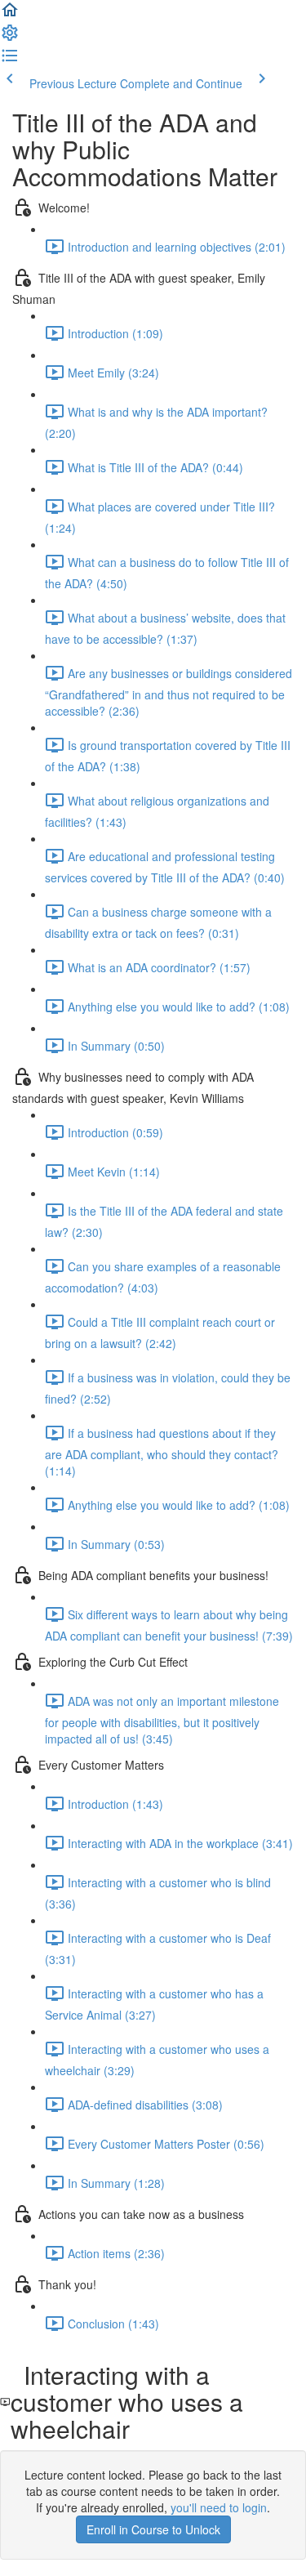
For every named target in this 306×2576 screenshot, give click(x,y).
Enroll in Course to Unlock (153, 2529)
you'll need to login (219, 2507)
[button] (10, 15)
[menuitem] (10, 38)
